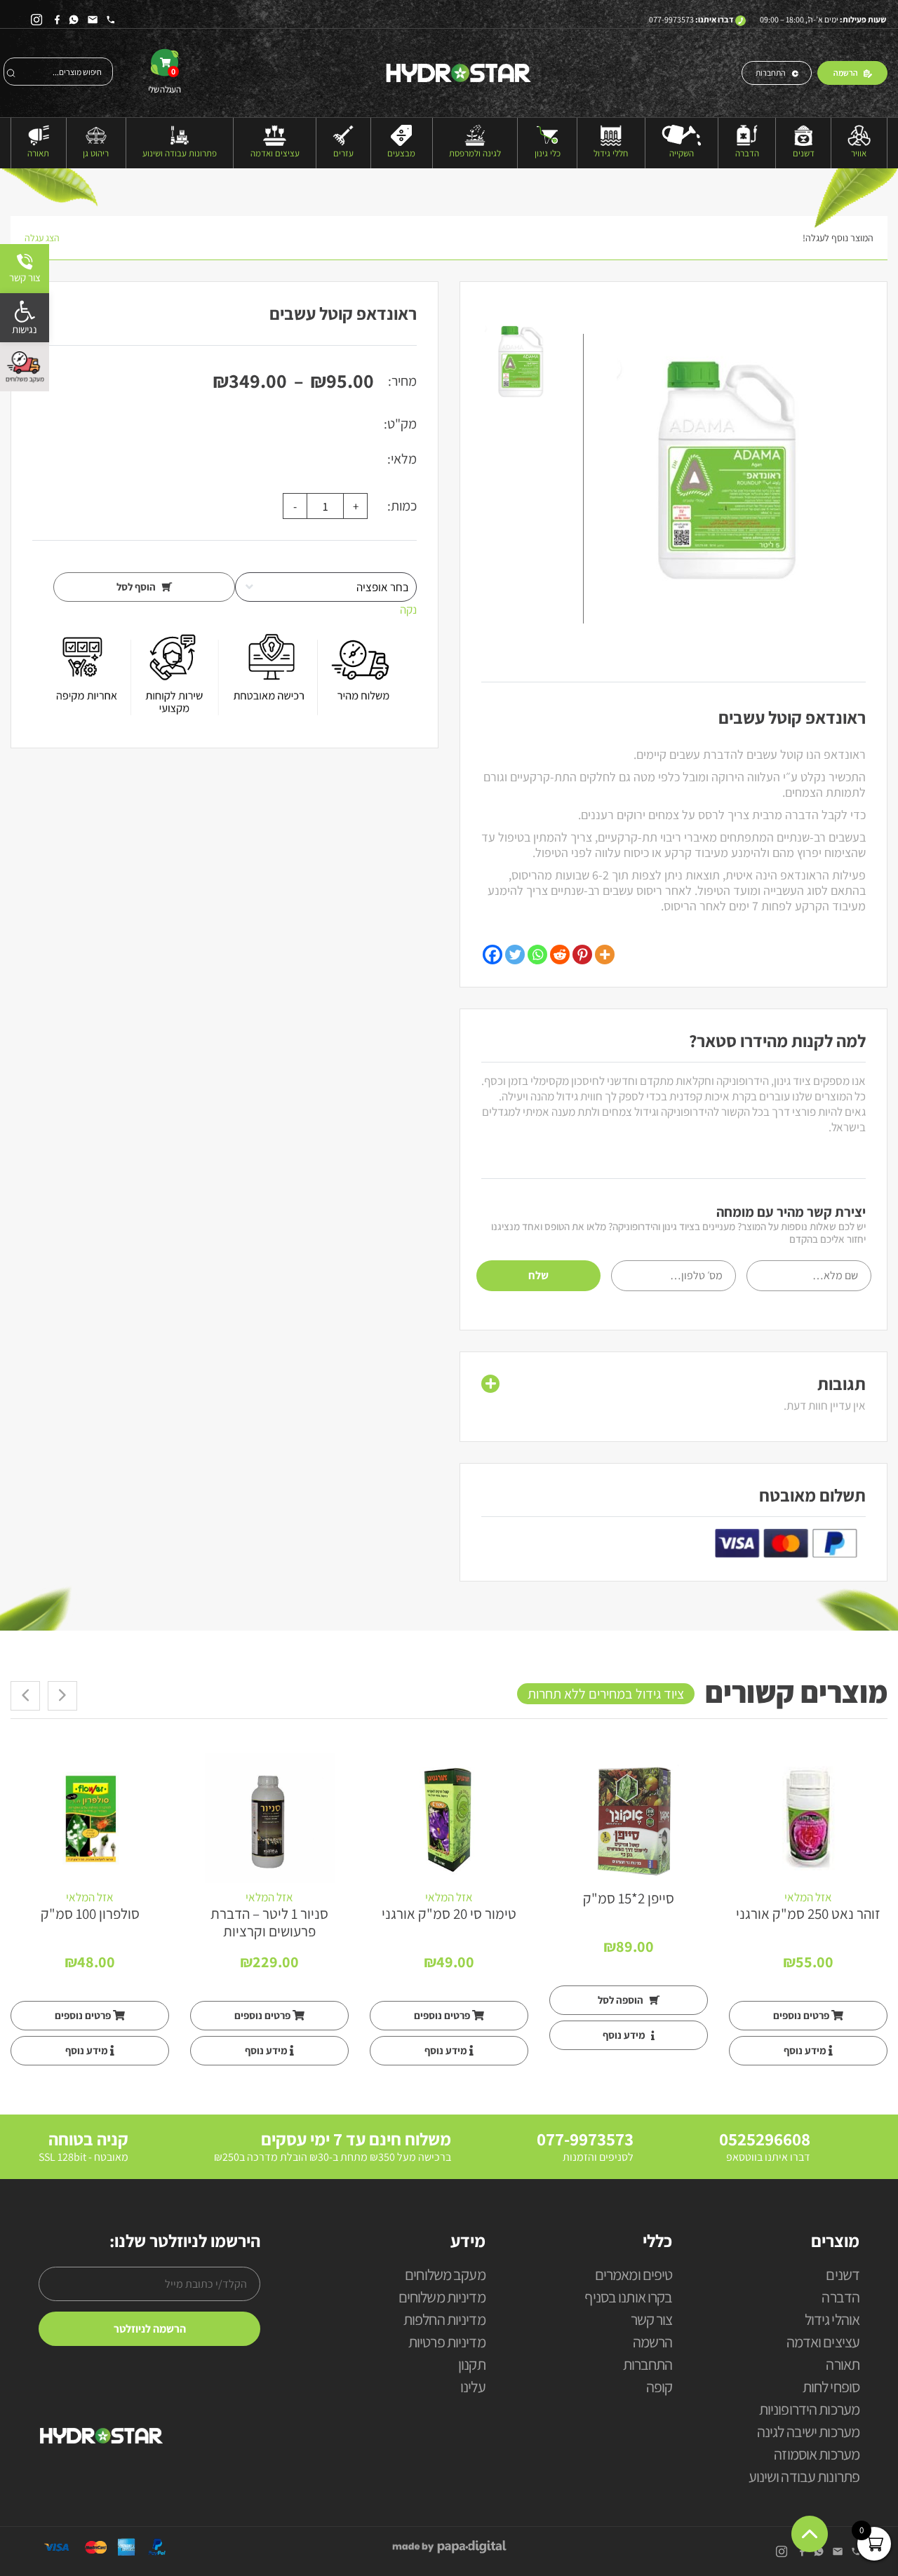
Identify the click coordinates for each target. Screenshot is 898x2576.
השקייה (682, 153)
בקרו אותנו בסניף (628, 2298)
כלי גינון (548, 153)
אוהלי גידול (832, 2320)
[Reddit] (560, 955)
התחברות (771, 73)
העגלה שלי (164, 81)
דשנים (804, 153)
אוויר (859, 153)
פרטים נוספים (802, 2015)
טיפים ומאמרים (634, 2275)
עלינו (473, 2388)
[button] (25, 318)
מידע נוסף (806, 2050)
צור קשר (652, 2320)
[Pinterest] (582, 955)
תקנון (472, 2365)
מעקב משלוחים (445, 2275)
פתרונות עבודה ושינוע (180, 153)
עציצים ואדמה (275, 153)
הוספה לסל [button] (622, 2000)
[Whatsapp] (537, 955)
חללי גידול (611, 153)
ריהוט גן (96, 153)
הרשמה (846, 73)
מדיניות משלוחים (442, 2298)
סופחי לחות (831, 2388)
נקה (408, 609)
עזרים (343, 153)
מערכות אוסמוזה (817, 2455)
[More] (605, 955)
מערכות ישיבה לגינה (808, 2433)
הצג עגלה (42, 238)
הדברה (747, 153)
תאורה (38, 153)
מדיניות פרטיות (447, 2343)
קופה (659, 2388)
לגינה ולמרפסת (475, 153)
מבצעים (401, 153)
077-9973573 (671, 19)
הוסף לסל (137, 587)
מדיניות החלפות (444, 2320)
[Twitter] (515, 955)
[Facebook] (492, 955)
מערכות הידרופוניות (809, 2410)
